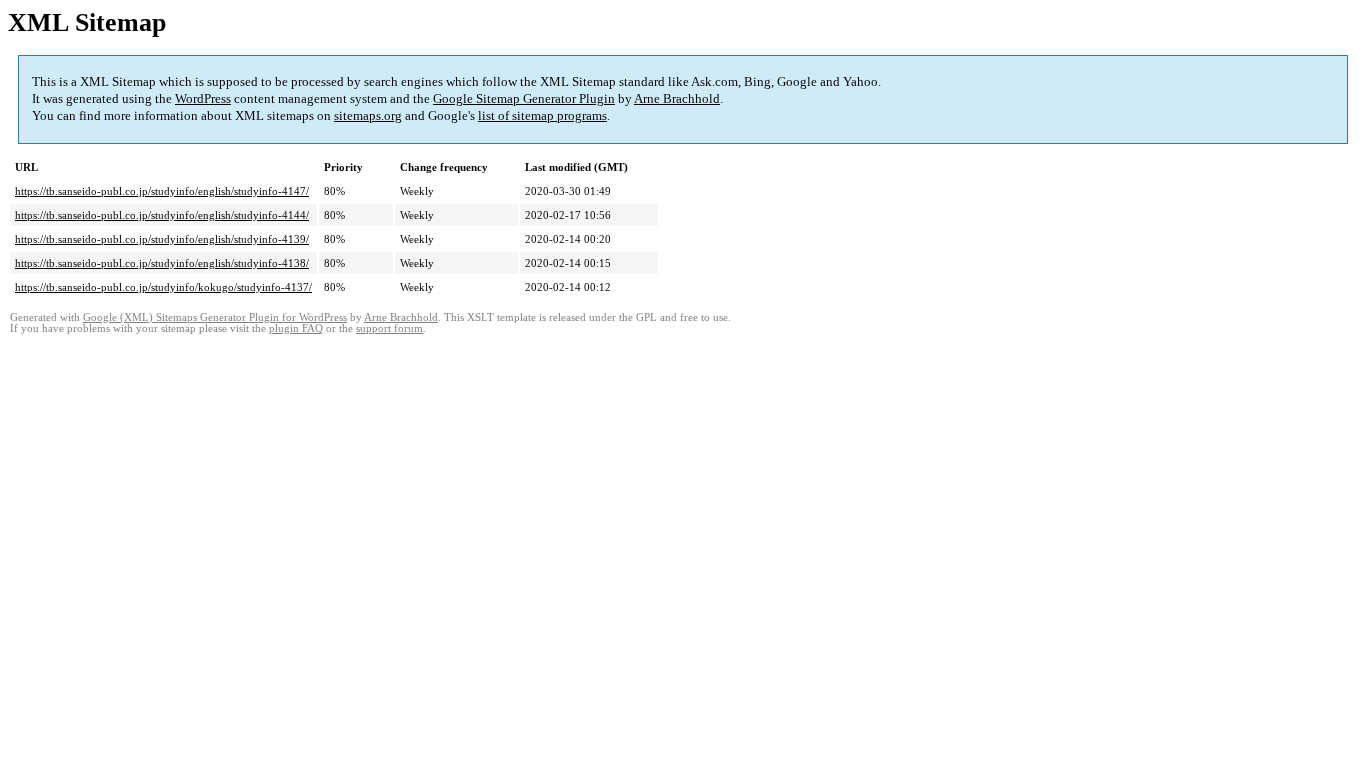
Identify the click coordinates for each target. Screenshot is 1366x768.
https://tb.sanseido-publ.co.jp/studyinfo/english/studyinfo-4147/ (162, 191)
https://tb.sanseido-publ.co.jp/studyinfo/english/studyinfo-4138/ (162, 263)
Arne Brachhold (677, 98)
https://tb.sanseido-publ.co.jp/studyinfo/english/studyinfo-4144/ (162, 215)
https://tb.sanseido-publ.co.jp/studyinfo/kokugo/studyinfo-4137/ (163, 287)
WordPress (203, 98)
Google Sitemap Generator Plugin (524, 98)
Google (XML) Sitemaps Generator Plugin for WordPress (215, 317)
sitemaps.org (368, 115)
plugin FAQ (296, 328)
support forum (389, 328)
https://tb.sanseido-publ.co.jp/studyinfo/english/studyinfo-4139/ (162, 239)
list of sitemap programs (542, 115)
